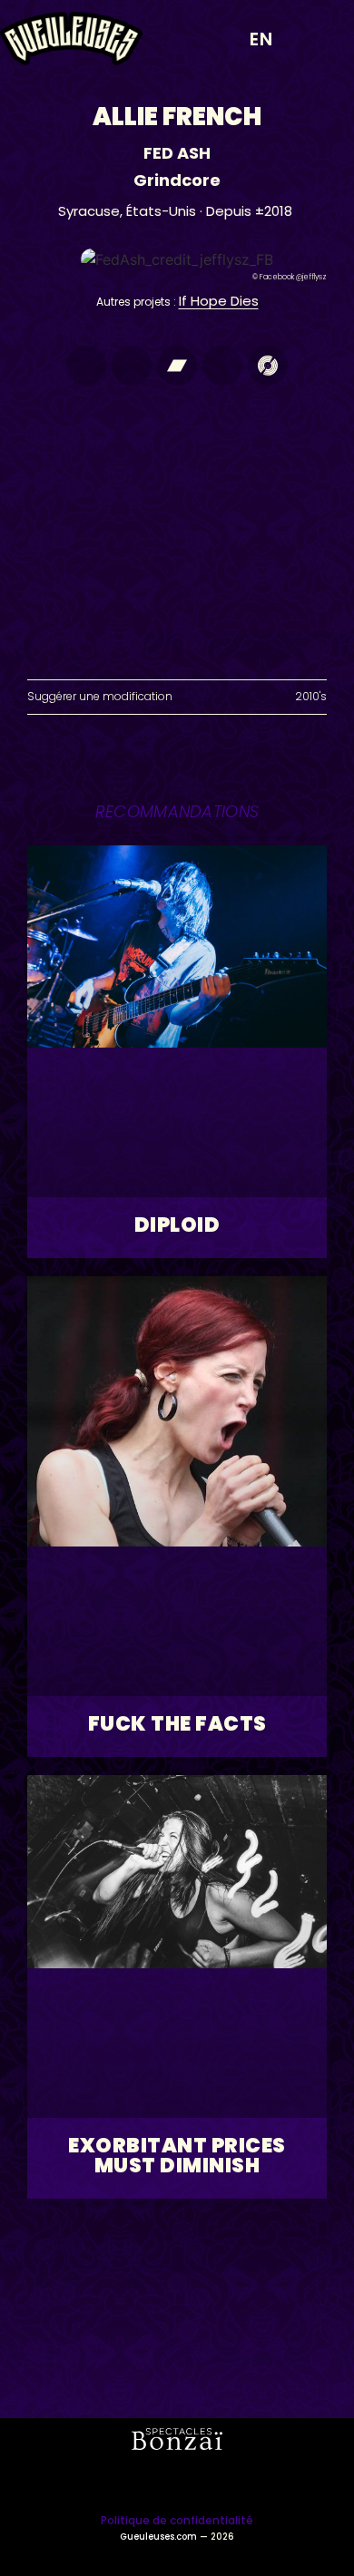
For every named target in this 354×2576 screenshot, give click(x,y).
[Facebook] (222, 366)
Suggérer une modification (100, 696)
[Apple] (86, 366)
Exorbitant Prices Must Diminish (177, 2156)
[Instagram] (132, 366)
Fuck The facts (177, 1724)
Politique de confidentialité (177, 2520)
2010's (311, 696)
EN (261, 39)
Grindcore (177, 180)
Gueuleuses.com (158, 2537)
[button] (322, 39)
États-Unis (161, 211)
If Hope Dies (219, 301)
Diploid (177, 1225)
